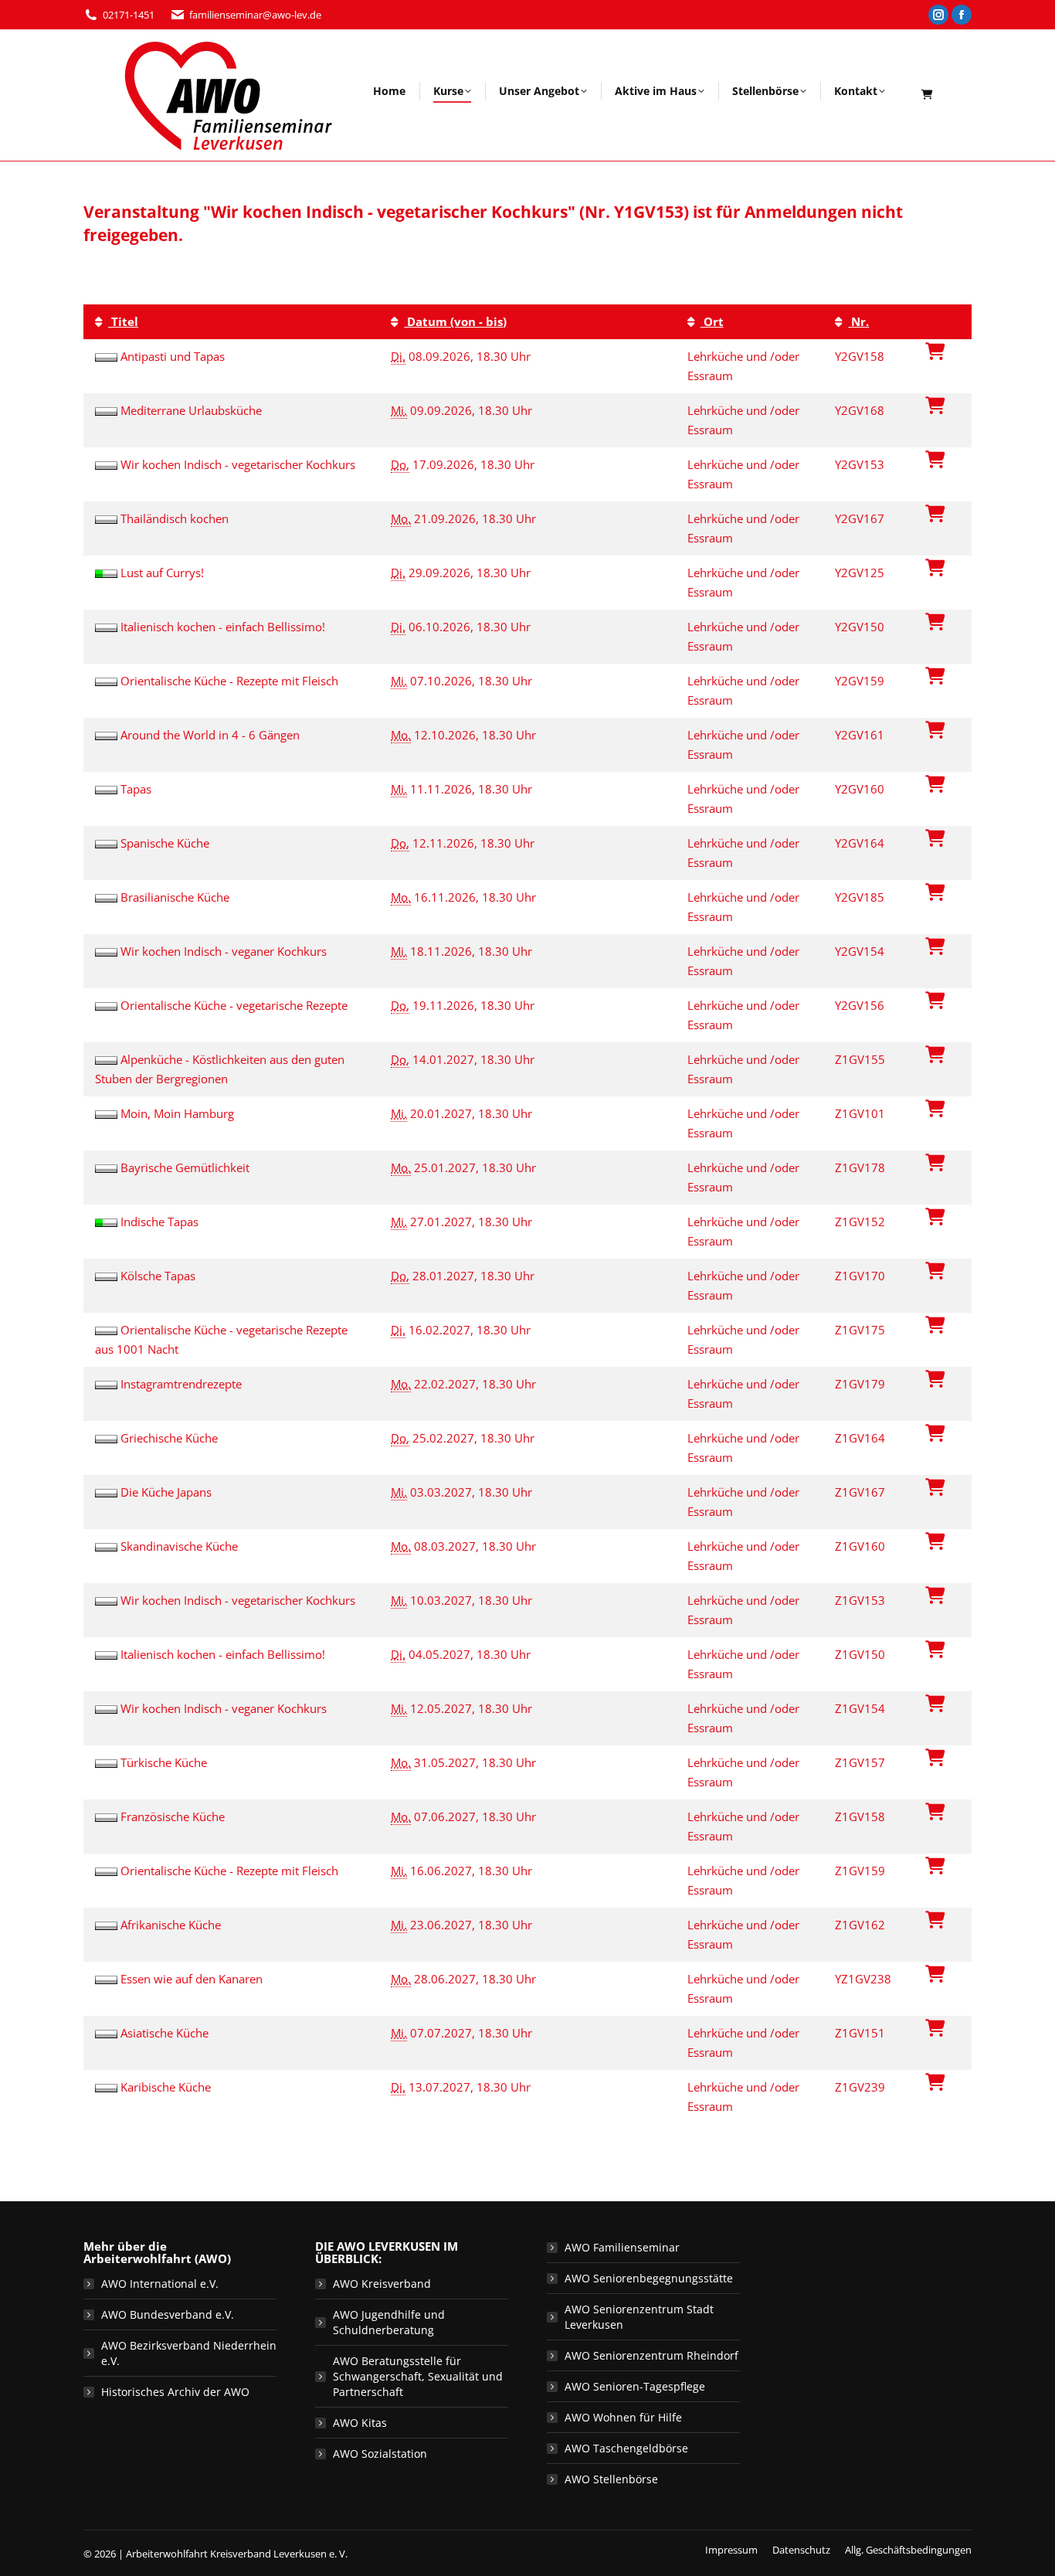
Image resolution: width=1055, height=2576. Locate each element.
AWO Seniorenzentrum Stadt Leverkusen (639, 2317)
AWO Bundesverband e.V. (168, 2314)
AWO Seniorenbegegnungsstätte (649, 2278)
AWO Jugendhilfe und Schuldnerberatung (389, 2322)
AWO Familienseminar (622, 2247)
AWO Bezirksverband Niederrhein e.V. (189, 2353)
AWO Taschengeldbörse (626, 2448)
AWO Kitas (360, 2423)
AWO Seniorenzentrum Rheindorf (651, 2355)
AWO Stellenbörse (611, 2479)
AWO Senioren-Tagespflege (635, 2386)
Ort (712, 321)
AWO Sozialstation (380, 2454)
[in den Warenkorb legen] (935, 351)
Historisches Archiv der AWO (175, 2392)
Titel (123, 321)
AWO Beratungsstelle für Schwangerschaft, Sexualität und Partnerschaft (418, 2376)
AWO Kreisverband (382, 2284)
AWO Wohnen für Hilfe (623, 2417)
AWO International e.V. (160, 2284)
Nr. (858, 321)
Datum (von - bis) (455, 321)
